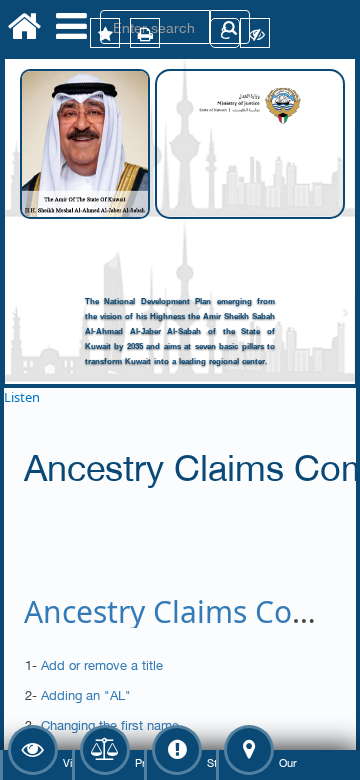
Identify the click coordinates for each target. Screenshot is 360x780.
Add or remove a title (102, 664)
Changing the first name (110, 724)
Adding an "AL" (86, 694)
